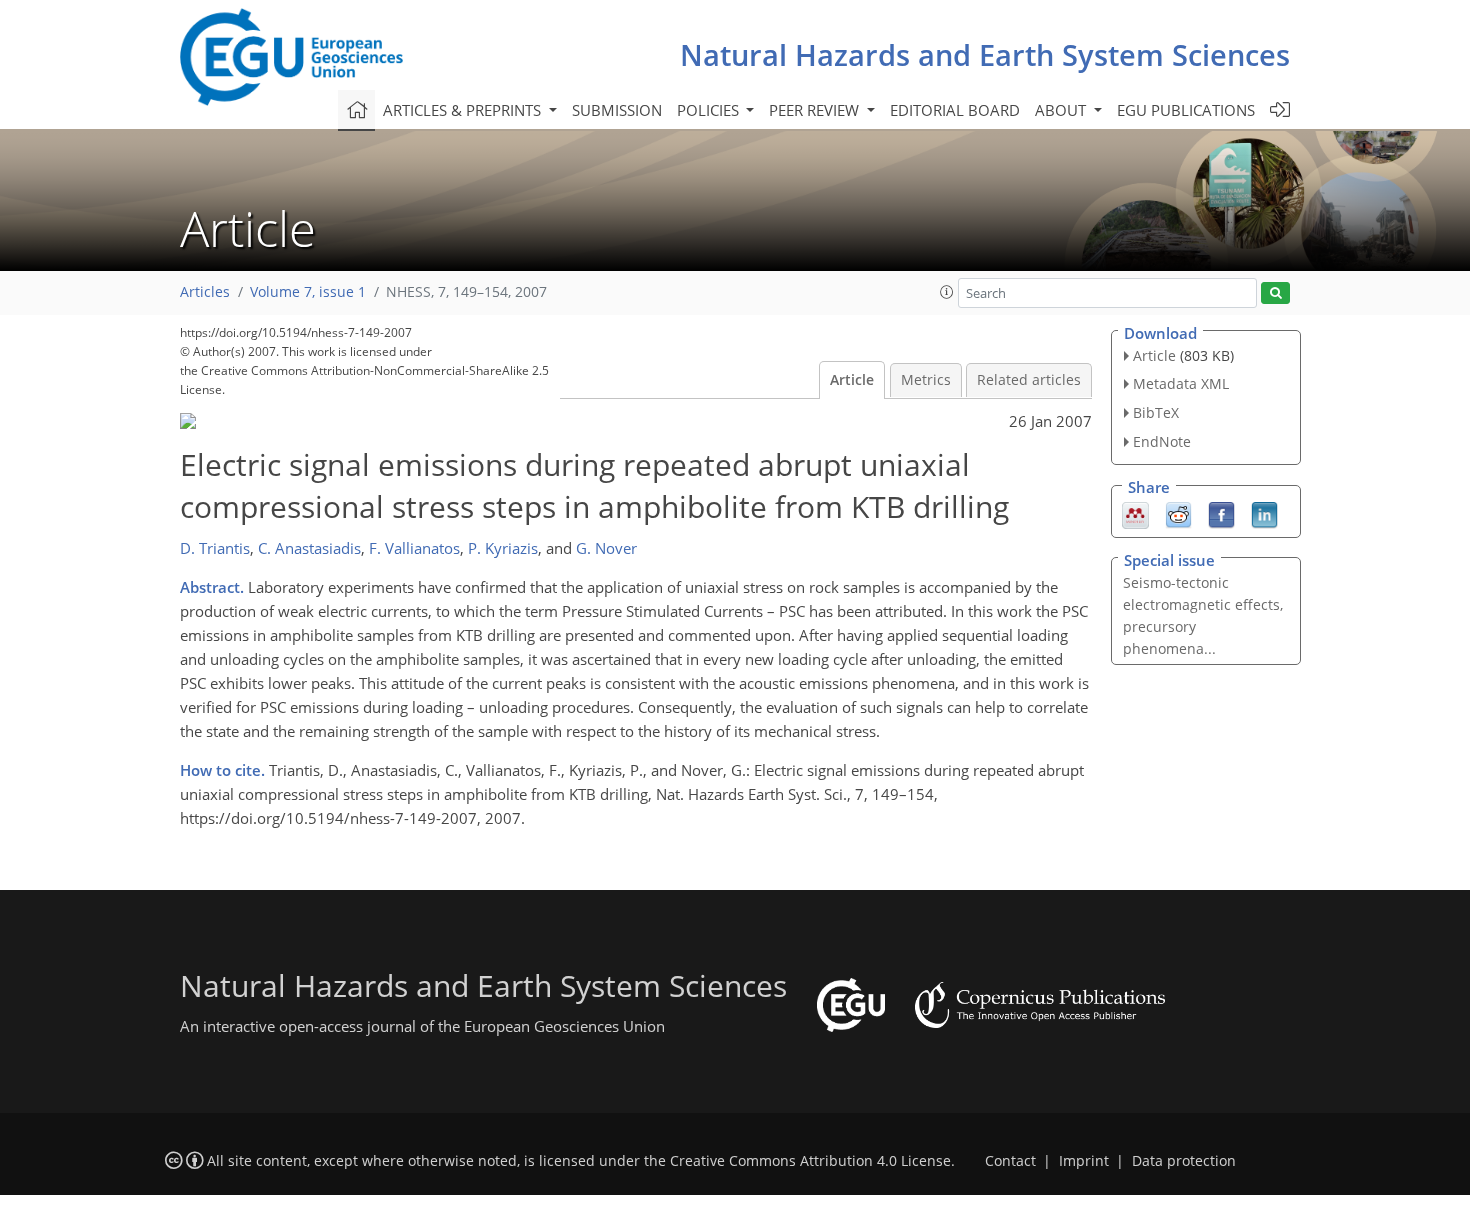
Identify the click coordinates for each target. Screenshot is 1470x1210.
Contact (1010, 1161)
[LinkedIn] (1264, 513)
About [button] (1062, 110)
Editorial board (955, 110)
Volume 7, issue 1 (308, 292)
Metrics (926, 380)
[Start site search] (1275, 293)
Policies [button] (710, 110)
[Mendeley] (1135, 513)
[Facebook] (1221, 513)
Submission (617, 110)
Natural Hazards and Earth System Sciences (985, 54)
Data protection (1184, 1161)
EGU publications (1186, 110)
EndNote (1162, 441)
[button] (947, 292)
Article (852, 380)
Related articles (1029, 380)
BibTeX (1156, 412)
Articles (205, 292)
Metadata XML (1181, 383)
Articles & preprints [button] (464, 110)
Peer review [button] (816, 110)
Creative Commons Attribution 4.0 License (810, 1161)
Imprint (1084, 1161)
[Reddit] (1178, 513)
